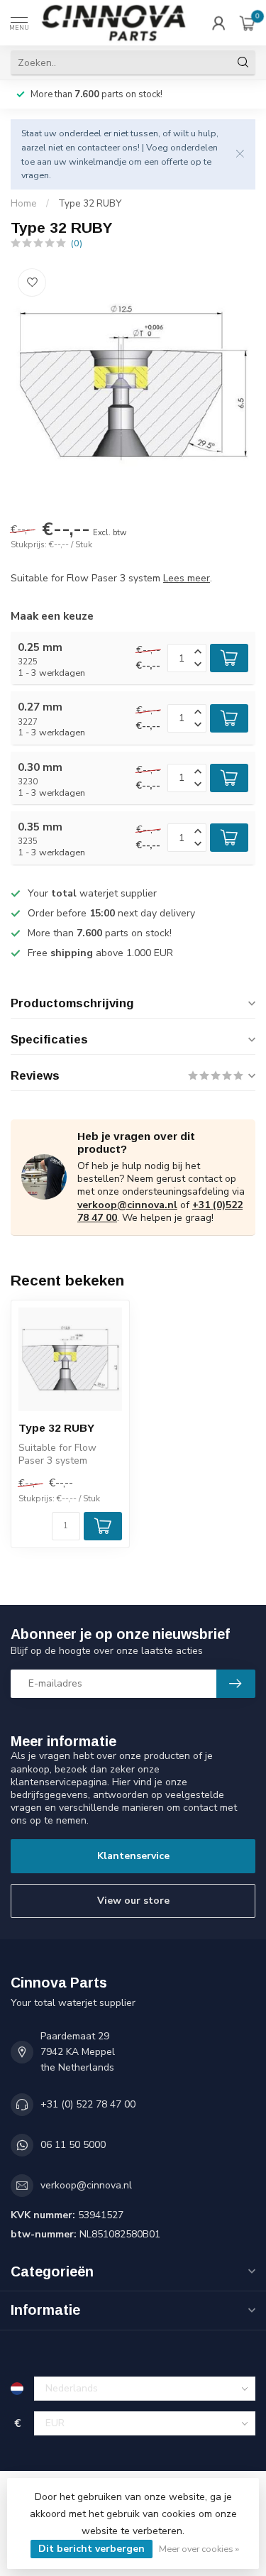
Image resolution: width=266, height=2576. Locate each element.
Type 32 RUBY (90, 204)
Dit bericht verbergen (92, 2549)
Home (24, 204)
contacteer (99, 147)
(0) (77, 243)
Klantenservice (133, 1856)
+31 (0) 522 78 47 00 (88, 2104)
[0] (248, 23)
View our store (133, 1901)
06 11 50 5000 (73, 2145)
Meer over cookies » (199, 2549)
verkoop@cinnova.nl (127, 1205)
